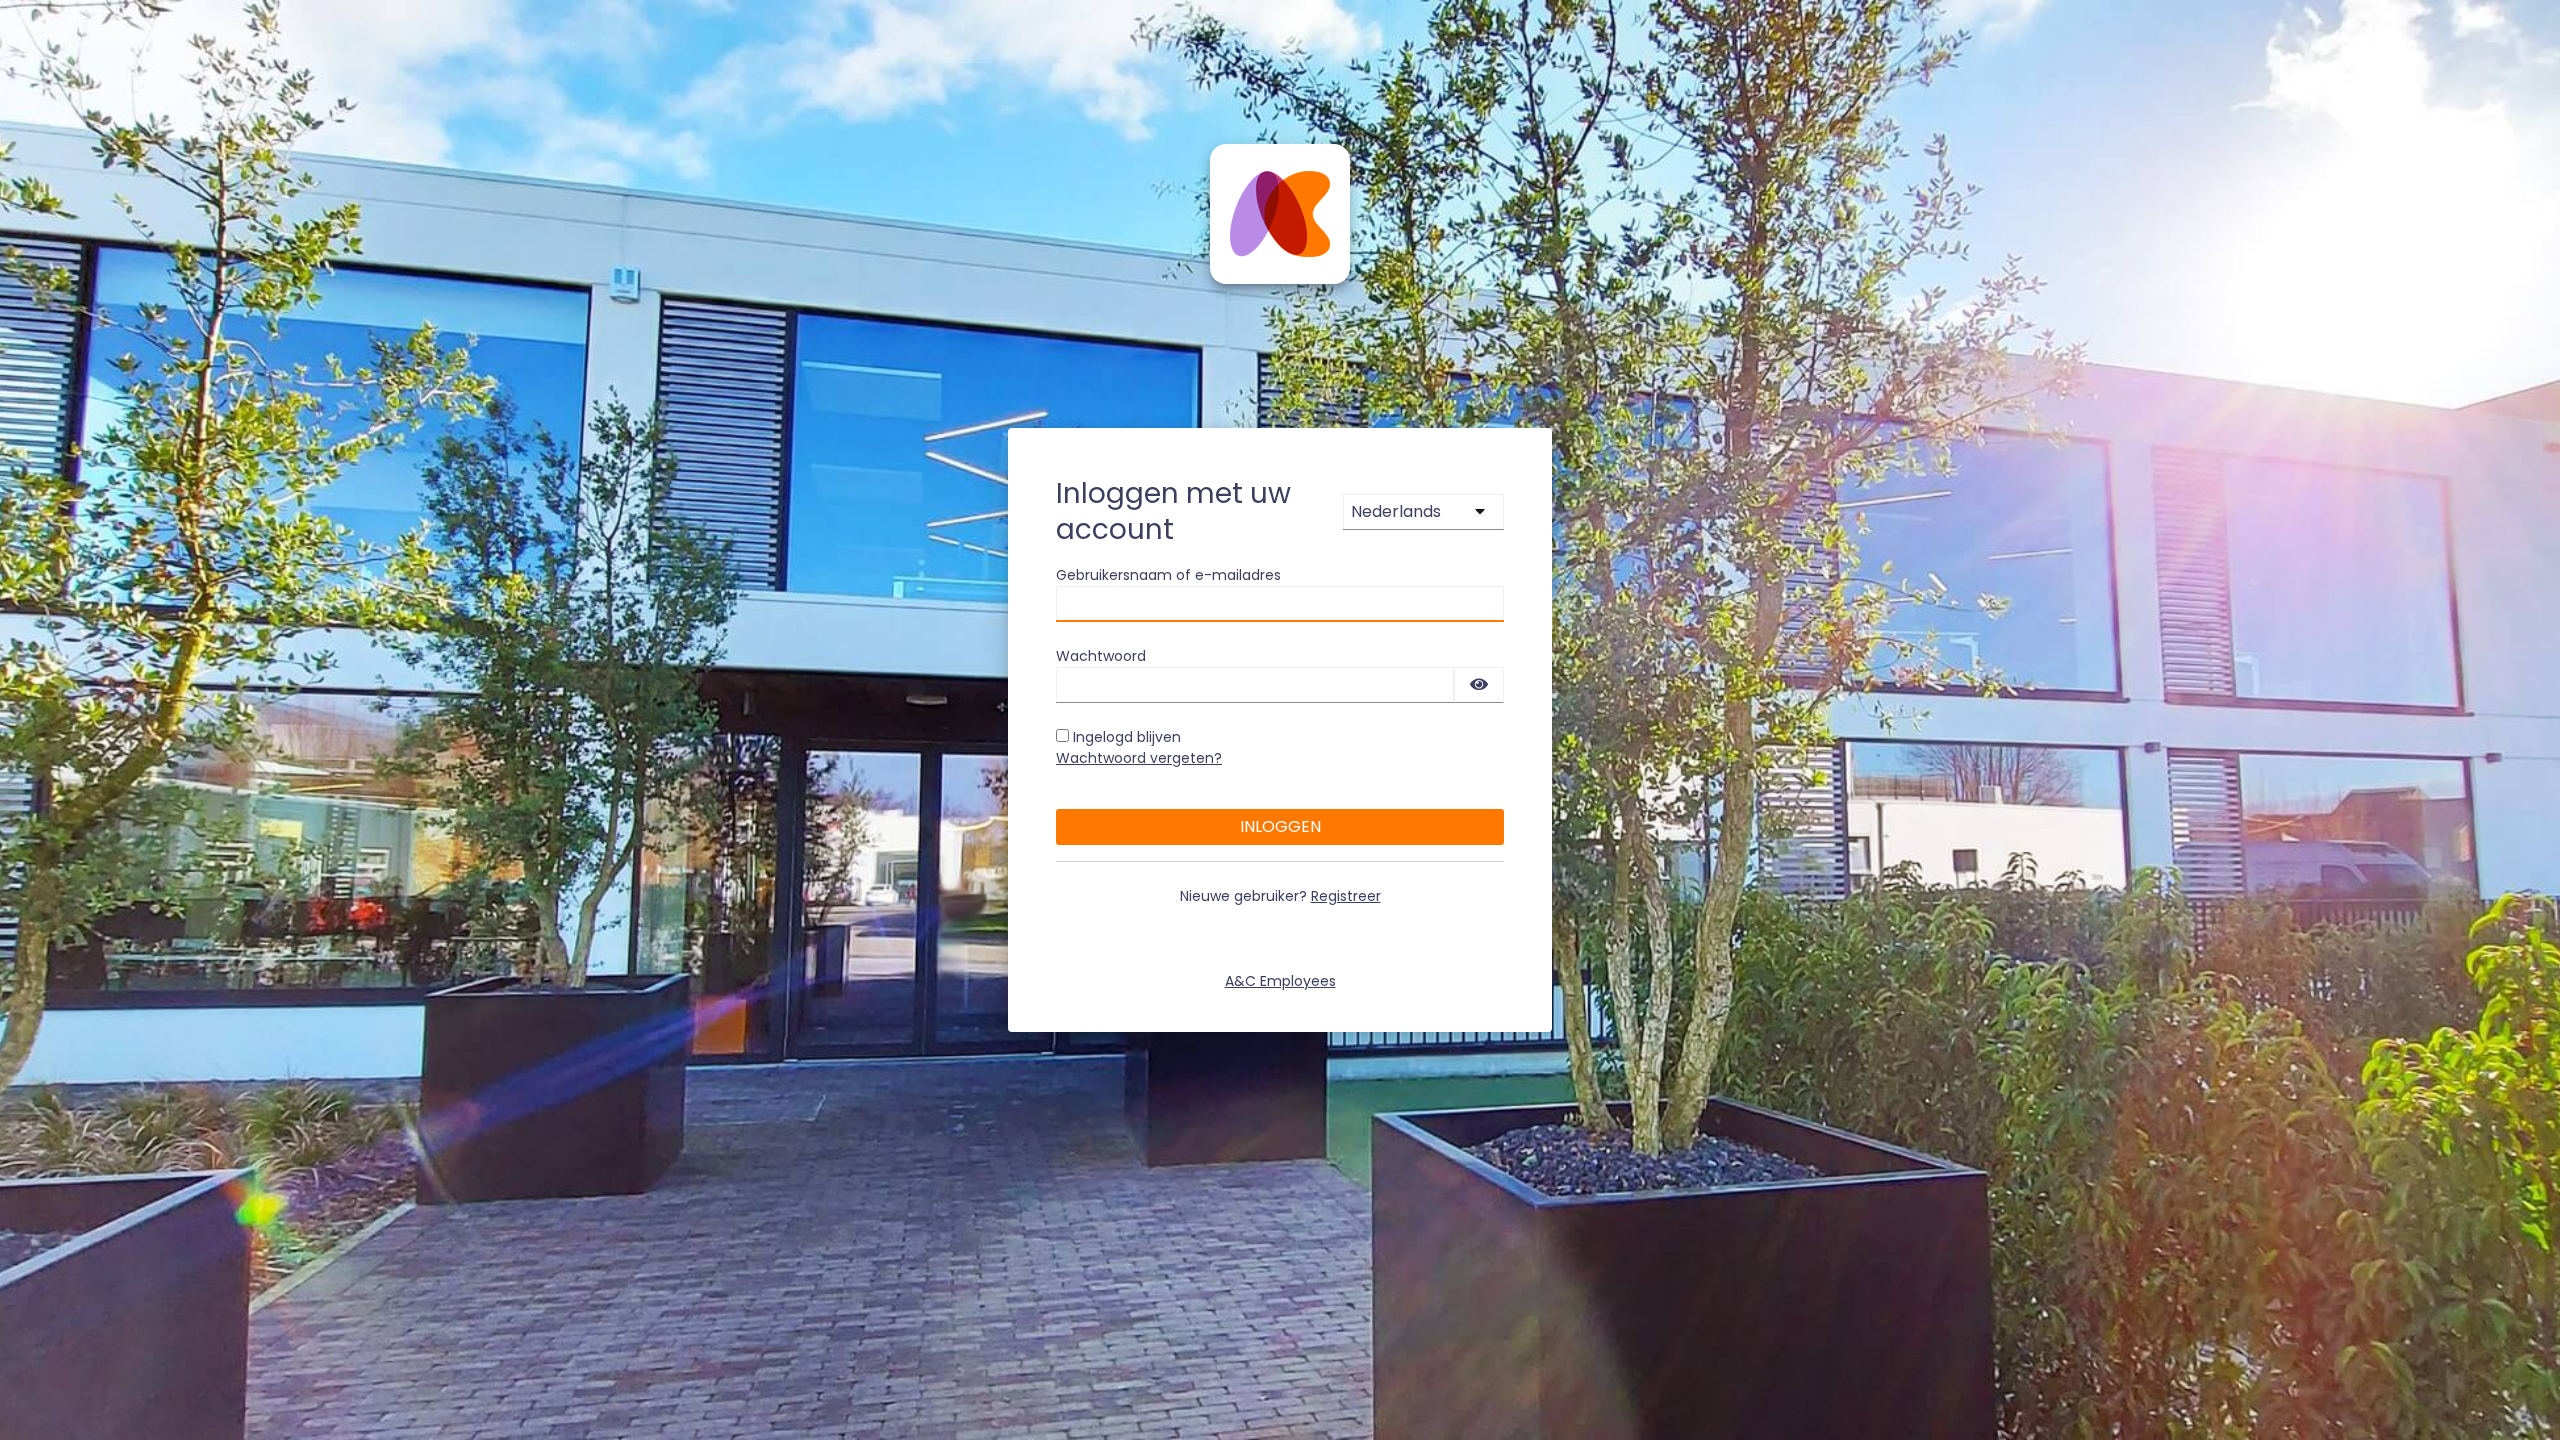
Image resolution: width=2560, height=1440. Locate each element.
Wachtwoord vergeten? (1139, 758)
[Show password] (1479, 685)
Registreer (1346, 896)
